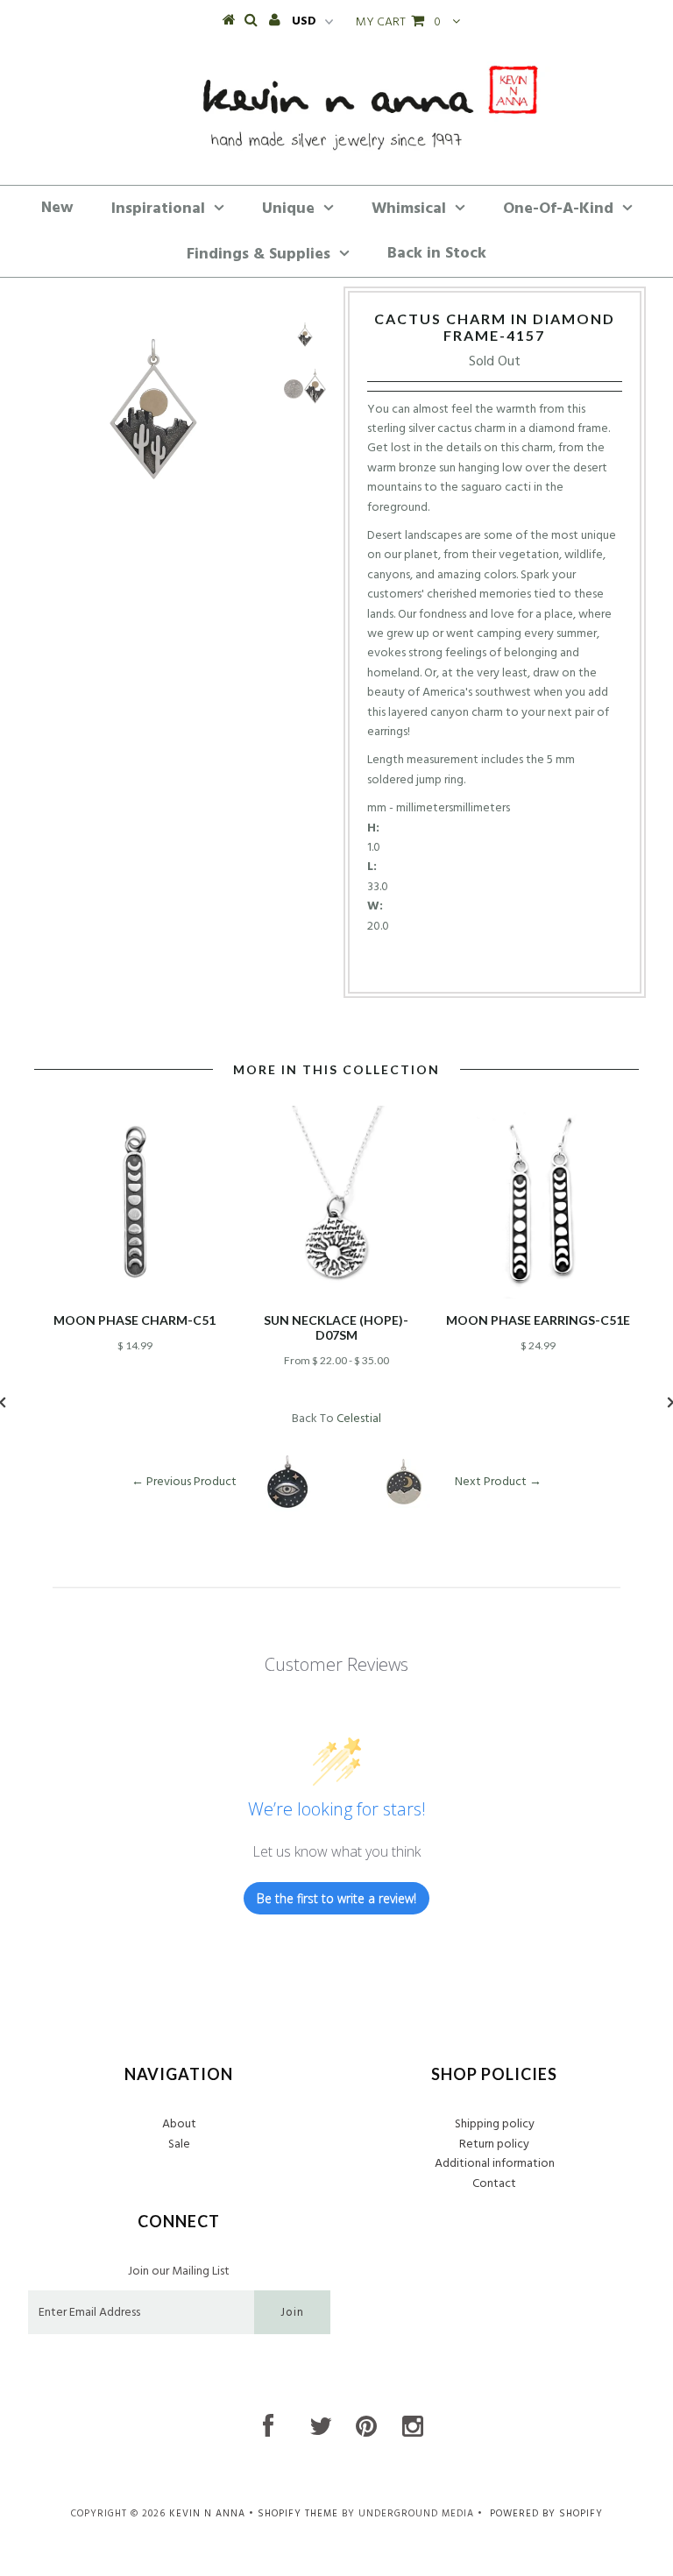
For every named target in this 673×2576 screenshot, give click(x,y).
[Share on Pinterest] (522, 963)
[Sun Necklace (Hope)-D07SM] (336, 1295)
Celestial (359, 1419)
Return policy (494, 2144)
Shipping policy (495, 2124)
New (57, 208)
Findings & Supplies (259, 255)
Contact (494, 2184)
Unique (288, 209)
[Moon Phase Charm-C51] (135, 1295)
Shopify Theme (298, 2514)
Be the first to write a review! (336, 1898)
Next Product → (498, 1482)
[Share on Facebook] (461, 963)
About (179, 2124)
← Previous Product (184, 1482)
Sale (179, 2144)
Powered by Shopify (546, 2514)
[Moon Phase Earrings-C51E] (538, 1295)
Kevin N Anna (207, 2514)
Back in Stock (437, 254)
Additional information (495, 2164)
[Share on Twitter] (489, 963)
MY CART (398, 22)
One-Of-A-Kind (558, 209)
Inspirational (158, 209)
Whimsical (409, 209)
